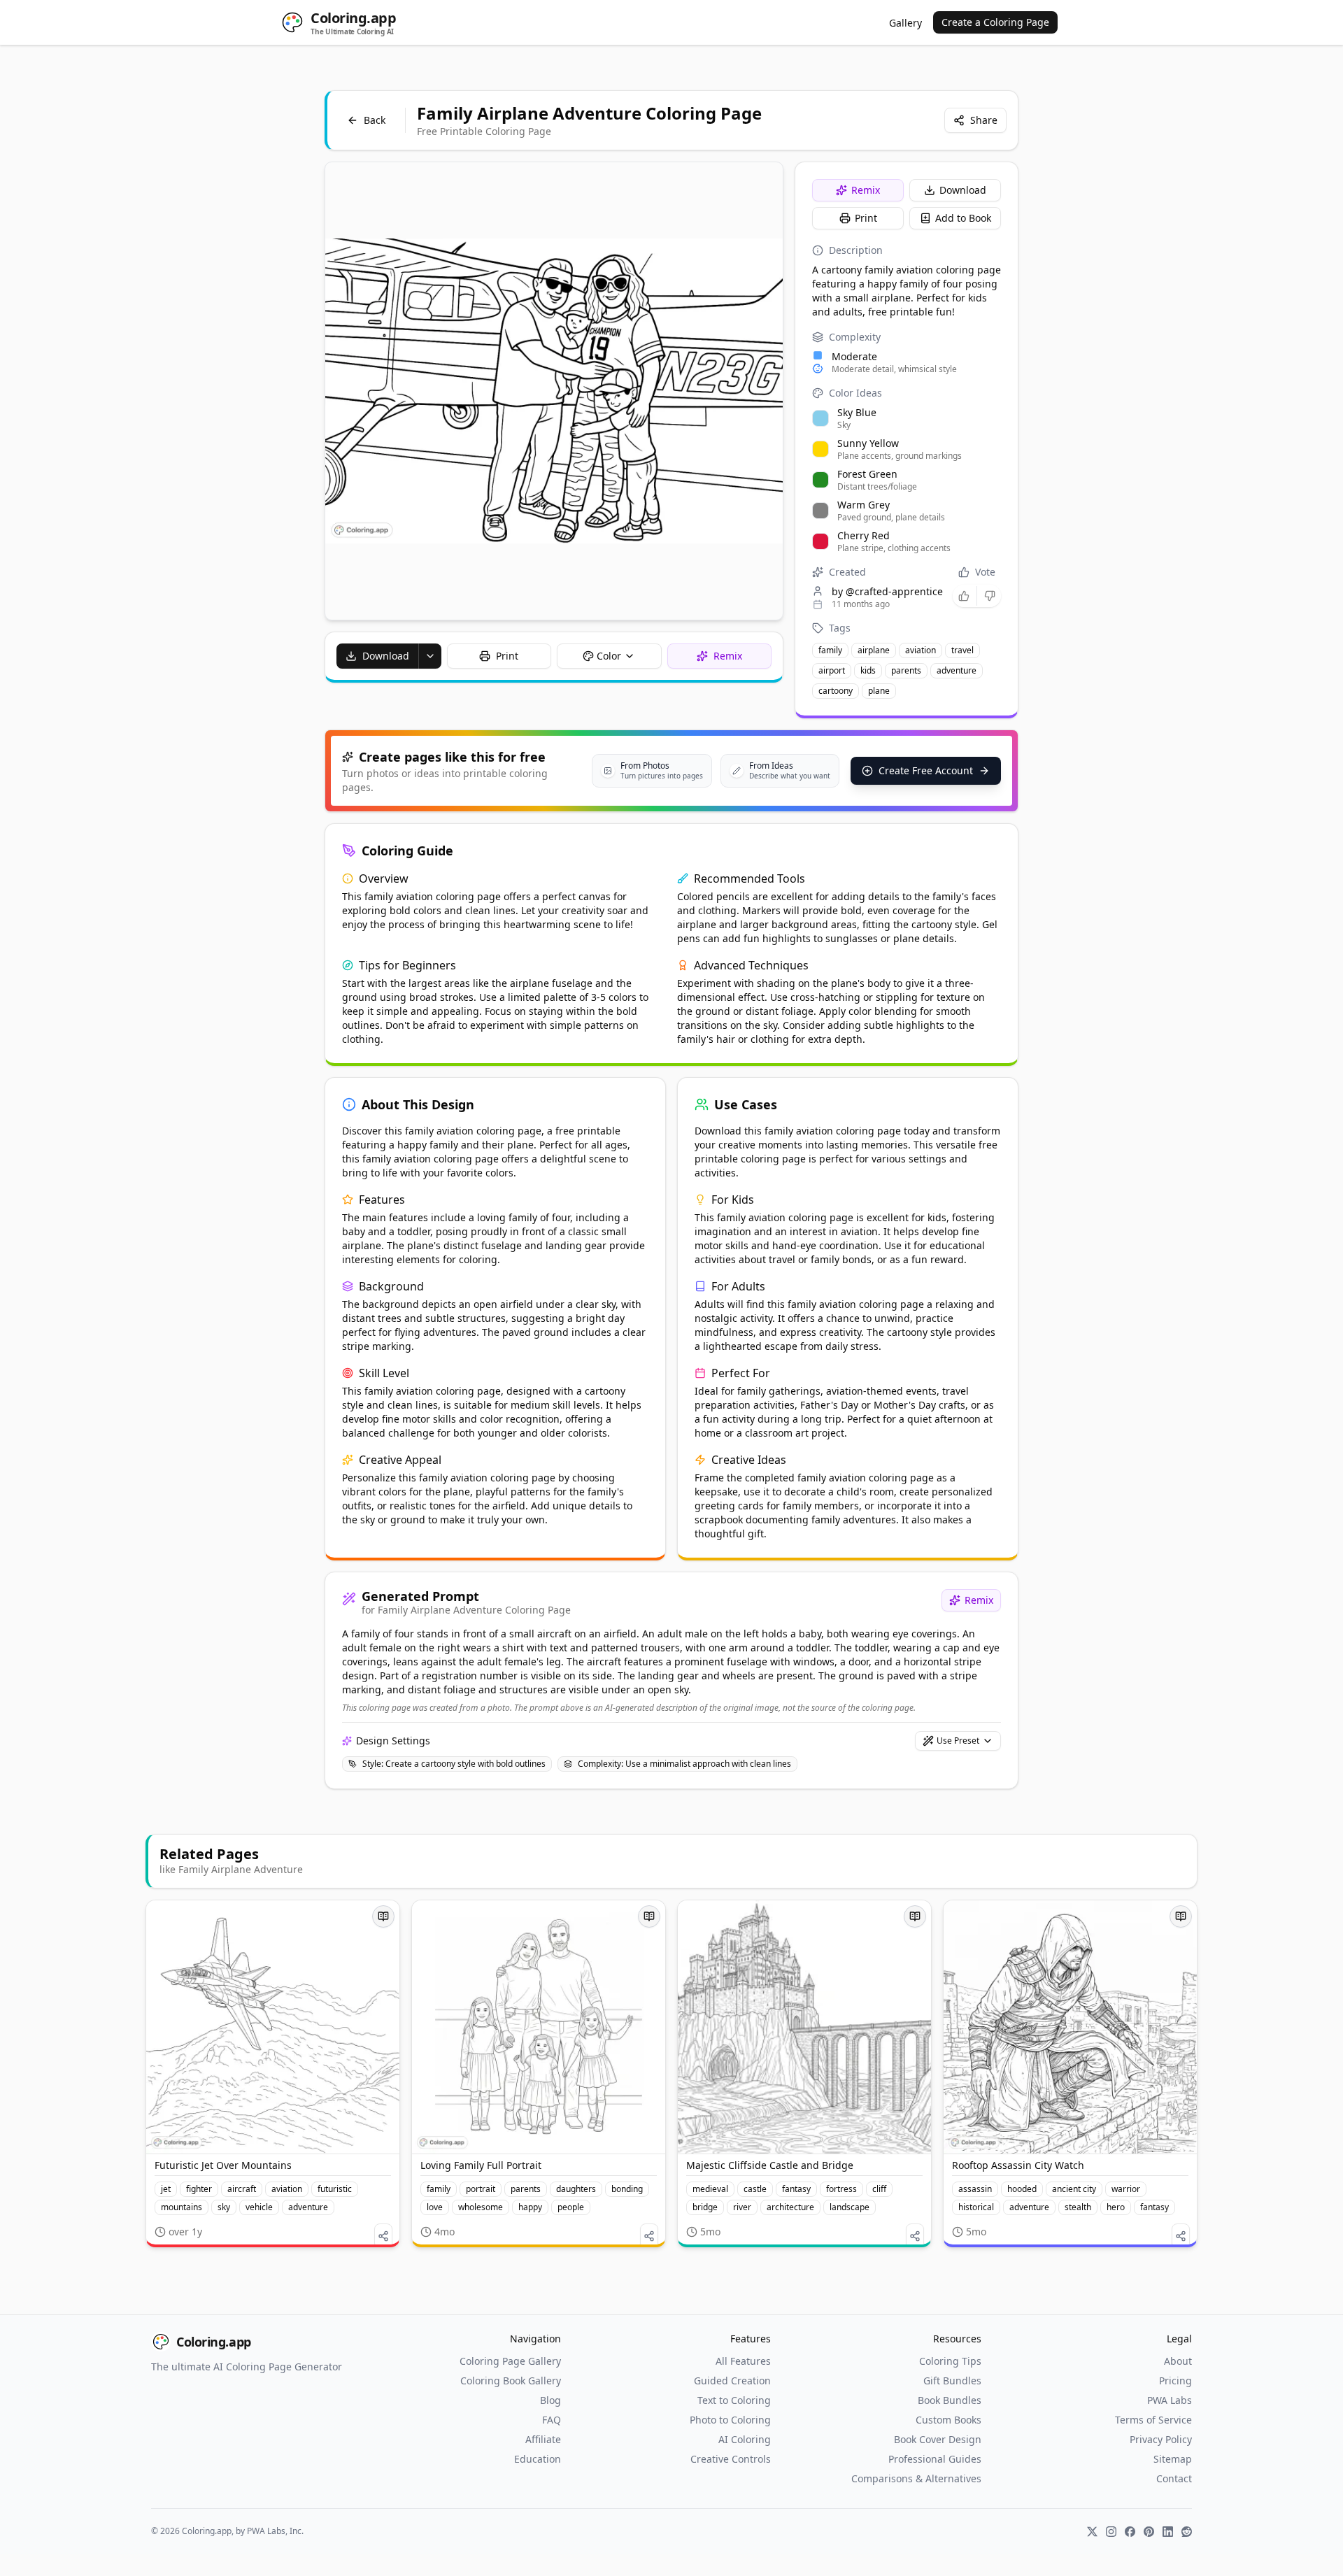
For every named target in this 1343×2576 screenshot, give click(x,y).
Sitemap (1173, 2459)
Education (538, 2459)
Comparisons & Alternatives (916, 2478)
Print (866, 218)
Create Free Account (926, 770)
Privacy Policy (1161, 2439)
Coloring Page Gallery (510, 2361)
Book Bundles (950, 2400)
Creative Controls (731, 2459)
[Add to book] (383, 1916)
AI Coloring (745, 2439)
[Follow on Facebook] (1130, 2532)
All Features (743, 2361)
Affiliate (543, 2439)
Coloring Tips (950, 2361)
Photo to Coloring (730, 2420)
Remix (866, 190)
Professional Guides (935, 2459)
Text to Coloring (734, 2400)
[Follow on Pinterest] (1149, 2532)
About (1178, 2361)
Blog (550, 2400)
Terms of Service (1153, 2420)
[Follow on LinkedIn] (1168, 2532)
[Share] (383, 2236)
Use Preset (958, 1741)
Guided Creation (732, 2381)
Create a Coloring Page (995, 22)
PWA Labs (1170, 2400)
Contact (1174, 2478)
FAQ (552, 2420)
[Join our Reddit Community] (1187, 2532)
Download (963, 190)
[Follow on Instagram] (1111, 2532)
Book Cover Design (938, 2439)
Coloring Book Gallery (511, 2381)
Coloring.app (214, 2342)
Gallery (905, 23)
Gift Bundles (952, 2381)
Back (375, 120)
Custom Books (948, 2420)
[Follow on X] (1092, 2532)
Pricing (1175, 2381)
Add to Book (963, 218)
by (887, 591)
